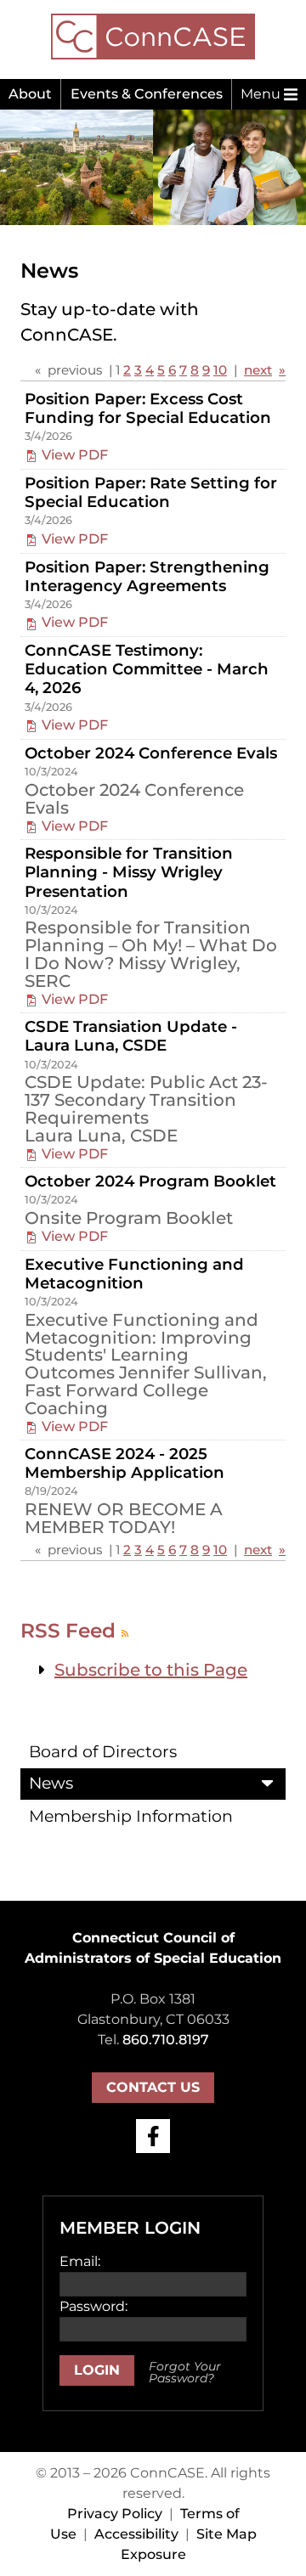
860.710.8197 (166, 2040)
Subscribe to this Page (151, 1670)
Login (97, 2370)
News (51, 1783)
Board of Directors (103, 1752)
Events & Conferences (147, 94)
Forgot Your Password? (185, 2372)
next (258, 370)
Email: (80, 2261)
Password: (93, 2306)
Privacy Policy (115, 2514)
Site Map (227, 2534)
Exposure (153, 2554)
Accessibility (136, 2534)
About (30, 94)
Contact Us (153, 2087)
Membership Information (131, 1816)
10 (220, 370)
